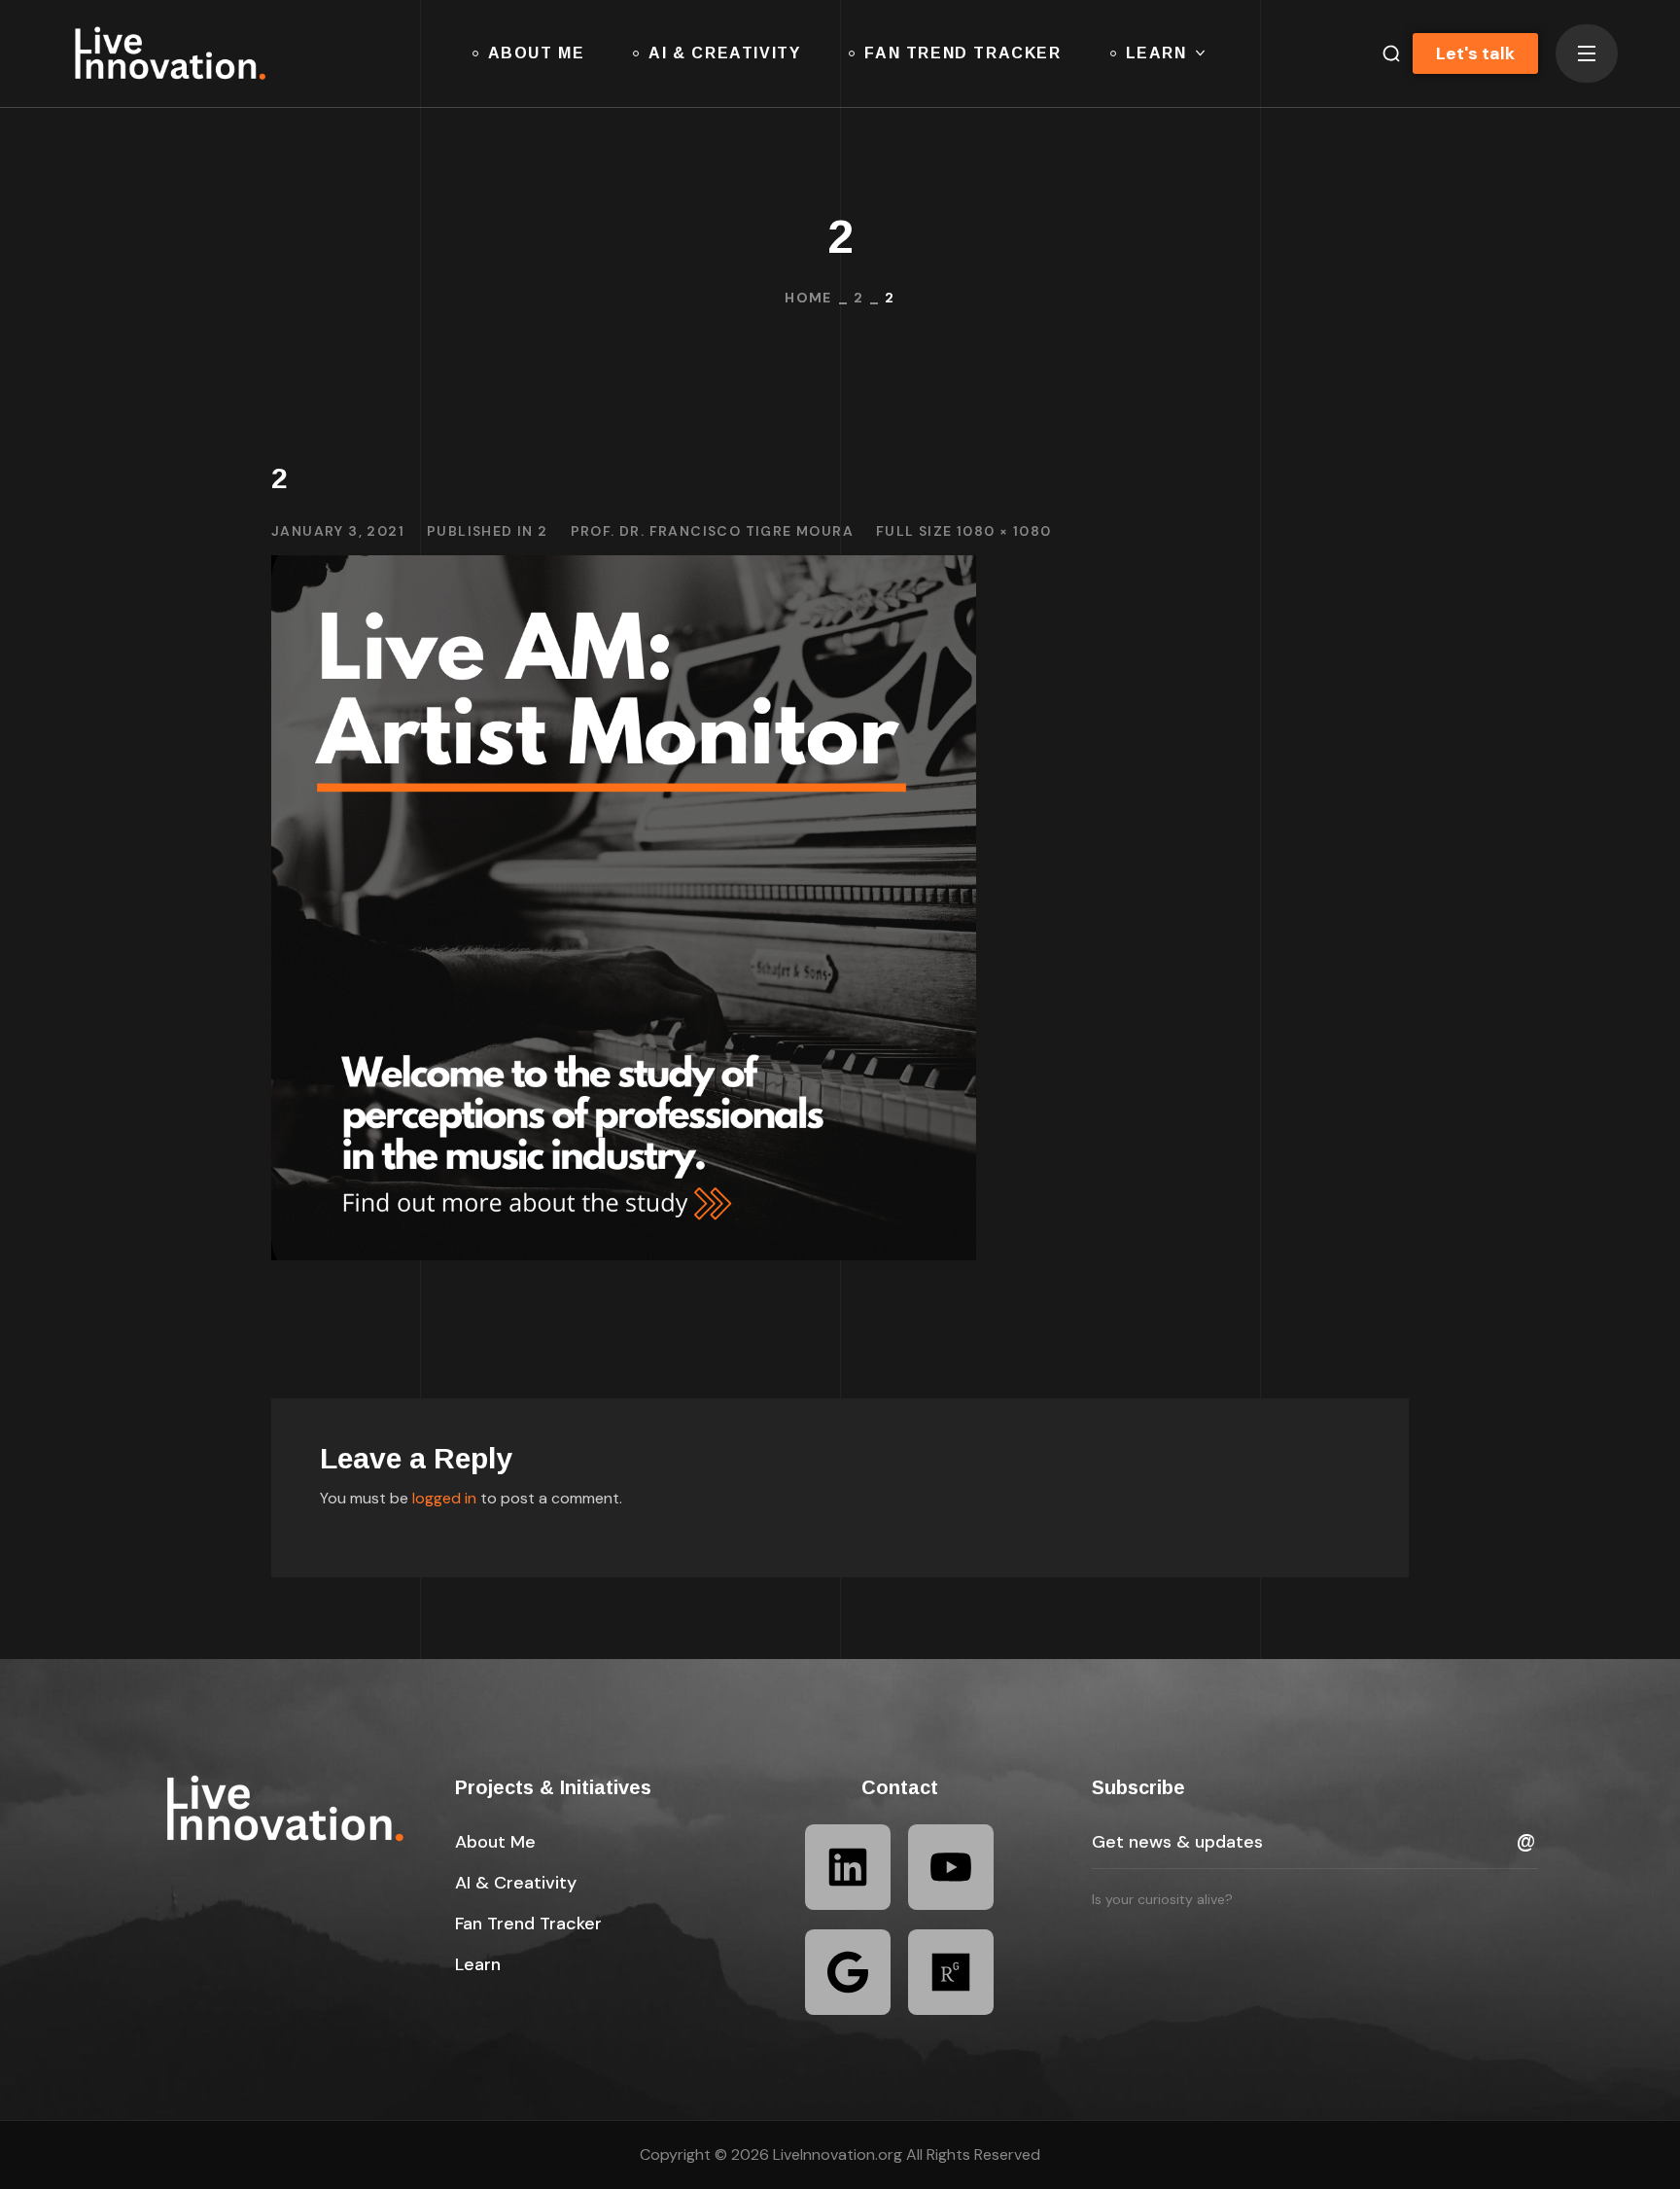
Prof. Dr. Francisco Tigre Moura (712, 531)
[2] (624, 569)
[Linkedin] (848, 1867)
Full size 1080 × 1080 (963, 531)
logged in (444, 1498)
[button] (1383, 53)
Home (808, 298)
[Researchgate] (951, 1972)
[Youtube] (951, 1867)
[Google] (848, 1972)
